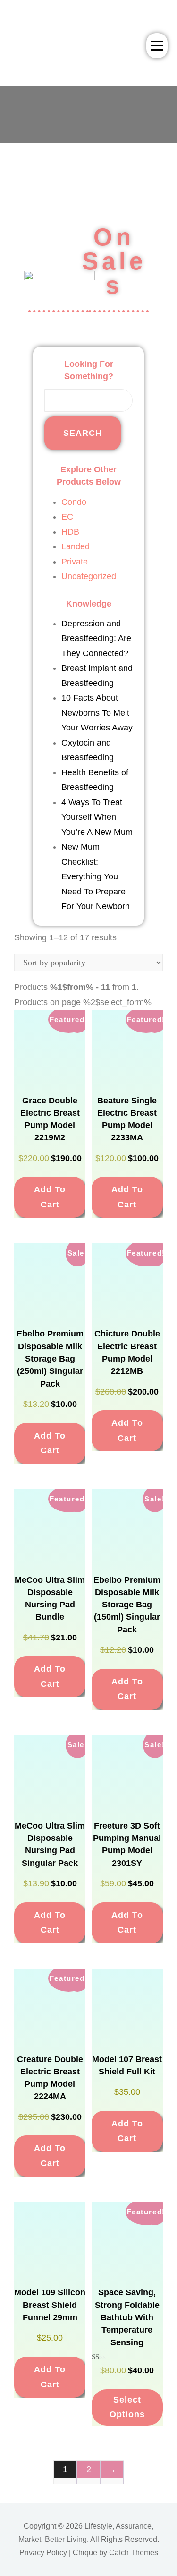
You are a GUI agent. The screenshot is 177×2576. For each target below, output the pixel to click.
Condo (74, 502)
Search (83, 433)
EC (67, 517)
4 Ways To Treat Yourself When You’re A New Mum (97, 817)
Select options (127, 2407)
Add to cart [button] (50, 1197)
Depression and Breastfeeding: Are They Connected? (96, 638)
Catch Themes (134, 2553)
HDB (70, 532)
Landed (76, 546)
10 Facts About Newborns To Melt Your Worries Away (97, 713)
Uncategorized (89, 576)
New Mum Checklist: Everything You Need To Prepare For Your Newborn (96, 876)
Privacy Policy (43, 2553)
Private (75, 562)
